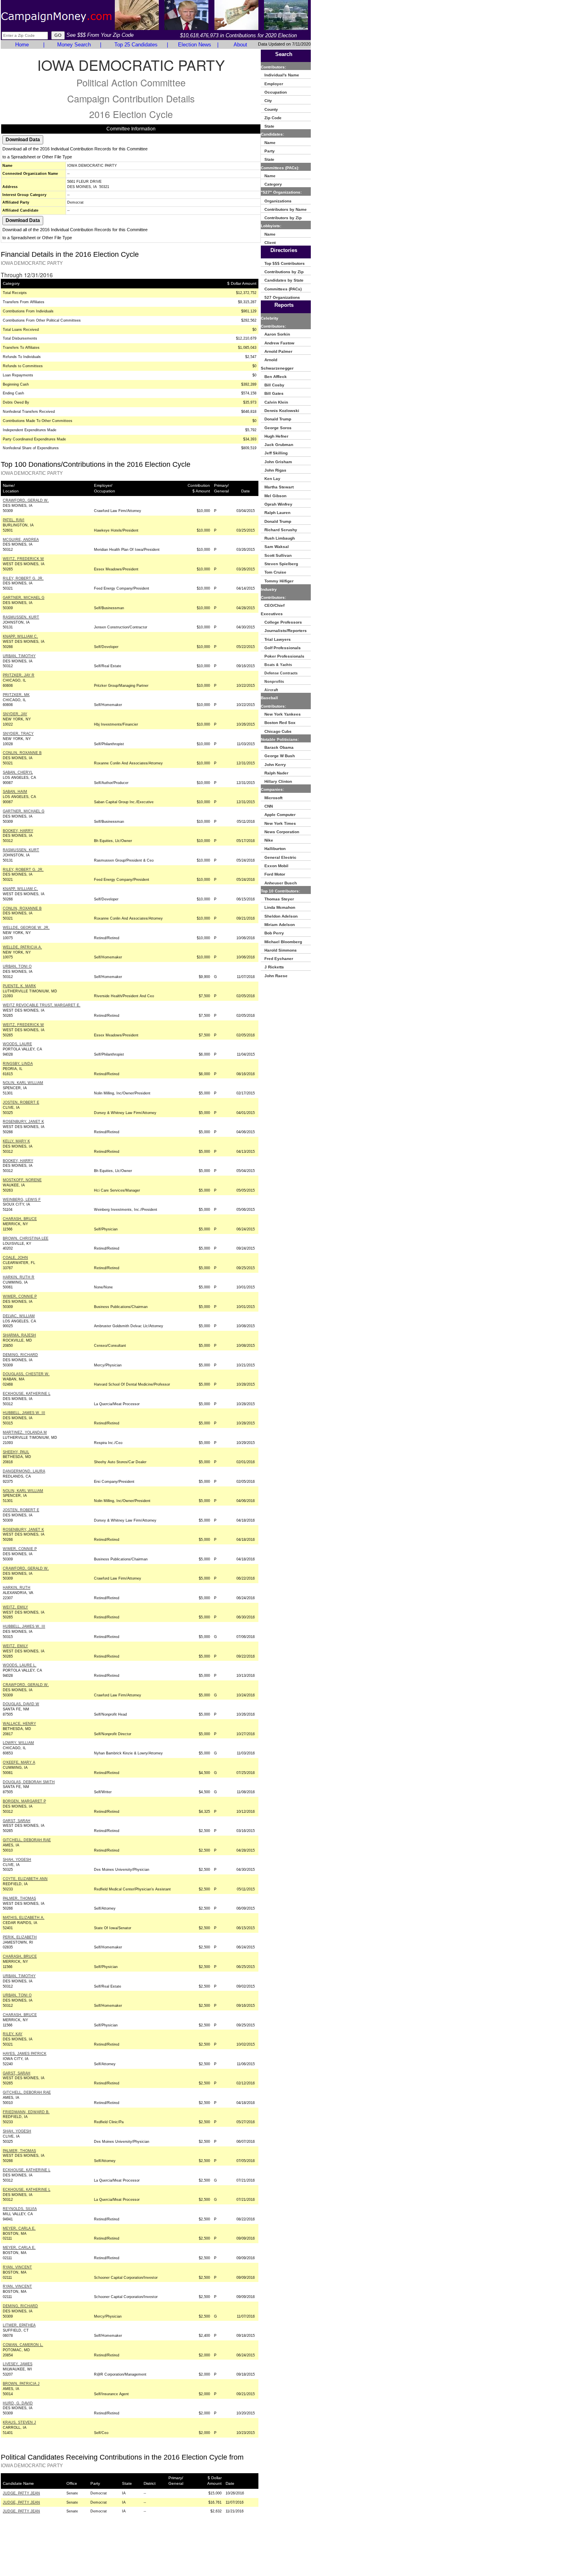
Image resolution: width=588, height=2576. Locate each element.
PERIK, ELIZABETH (20, 1937)
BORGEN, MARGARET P (24, 1801)
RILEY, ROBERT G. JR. (23, 578)
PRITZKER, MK (16, 695)
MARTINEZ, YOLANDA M (25, 1432)
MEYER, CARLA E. (19, 2228)
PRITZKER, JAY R (19, 675)
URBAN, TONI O (17, 966)
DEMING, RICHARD (20, 1355)
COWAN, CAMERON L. (23, 2345)
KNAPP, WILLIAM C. (20, 636)
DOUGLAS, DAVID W (21, 1704)
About (240, 45)
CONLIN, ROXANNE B (22, 753)
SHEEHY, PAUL (16, 1452)
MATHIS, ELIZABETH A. (24, 1918)
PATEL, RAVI (14, 520)
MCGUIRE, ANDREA (21, 540)
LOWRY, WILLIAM (18, 1743)
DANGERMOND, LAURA (24, 1471)
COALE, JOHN (15, 1258)
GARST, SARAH (17, 1821)
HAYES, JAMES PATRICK (25, 2054)
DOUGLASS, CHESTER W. (26, 1374)
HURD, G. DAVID (18, 2403)
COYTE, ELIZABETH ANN (25, 1879)
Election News (195, 45)
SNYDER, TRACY (18, 734)
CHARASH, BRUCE (20, 1219)
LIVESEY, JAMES (18, 2364)
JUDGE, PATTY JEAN (21, 2493)
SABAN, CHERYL (18, 772)
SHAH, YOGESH (17, 1860)
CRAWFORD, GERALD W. (26, 500)
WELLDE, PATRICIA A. (22, 947)
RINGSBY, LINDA (18, 1064)
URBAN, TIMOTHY (19, 656)
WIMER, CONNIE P (20, 1296)
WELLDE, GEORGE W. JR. (26, 928)
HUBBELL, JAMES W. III (24, 1413)
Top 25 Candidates (136, 45)
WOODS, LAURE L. (20, 1665)
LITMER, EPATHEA (19, 2325)
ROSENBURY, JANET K (23, 1122)
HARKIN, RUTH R (19, 1277)
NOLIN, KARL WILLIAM (23, 1083)
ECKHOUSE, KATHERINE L (27, 1394)
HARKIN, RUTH (17, 1588)
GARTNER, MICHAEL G (24, 598)
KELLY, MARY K (16, 1141)
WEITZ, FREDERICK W (23, 559)
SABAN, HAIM (15, 792)
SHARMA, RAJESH (19, 1335)
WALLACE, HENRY (19, 1724)
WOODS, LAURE (17, 1044)
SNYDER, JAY (15, 714)
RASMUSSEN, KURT (21, 617)
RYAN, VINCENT (17, 2267)
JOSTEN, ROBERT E (21, 1102)
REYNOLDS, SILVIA (20, 2209)
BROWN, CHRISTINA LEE (26, 1238)
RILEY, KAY (13, 2034)
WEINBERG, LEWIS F (22, 1200)
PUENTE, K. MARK (19, 986)
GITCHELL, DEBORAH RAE (27, 1840)
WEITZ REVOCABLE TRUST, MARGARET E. (42, 1005)
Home (22, 45)
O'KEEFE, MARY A (19, 1762)
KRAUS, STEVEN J (19, 2422)
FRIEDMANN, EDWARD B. (26, 2112)
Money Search (74, 45)
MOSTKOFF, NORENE (22, 1180)
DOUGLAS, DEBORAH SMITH (29, 1782)
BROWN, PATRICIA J (21, 2384)
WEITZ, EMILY (15, 1607)
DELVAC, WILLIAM (19, 1316)
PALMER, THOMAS (19, 1898)
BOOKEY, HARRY (18, 831)
